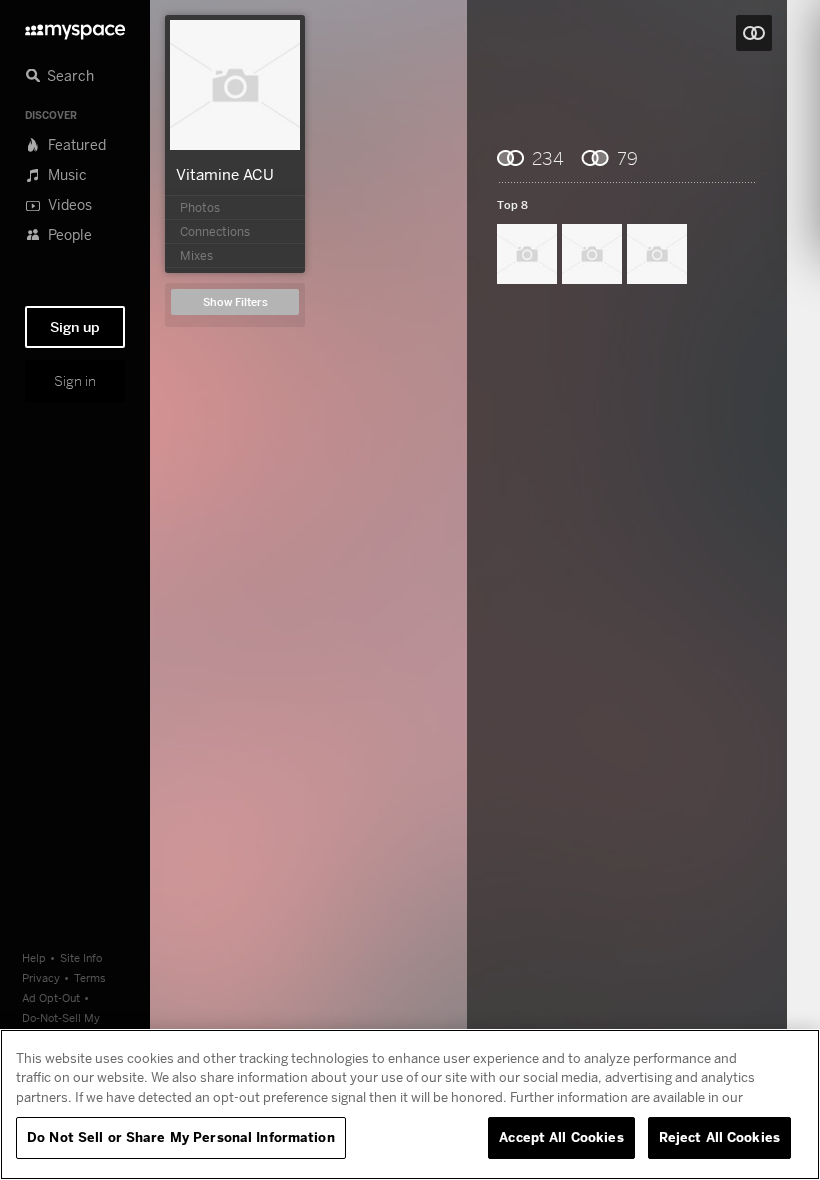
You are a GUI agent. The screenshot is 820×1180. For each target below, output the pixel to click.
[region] (410, 1104)
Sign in (75, 381)
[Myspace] (75, 26)
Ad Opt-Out (51, 997)
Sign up (75, 327)
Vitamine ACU (225, 174)
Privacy (41, 977)
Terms (90, 977)
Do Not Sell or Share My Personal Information (181, 1137)
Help (34, 957)
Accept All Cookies (561, 1137)
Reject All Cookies (719, 1137)
